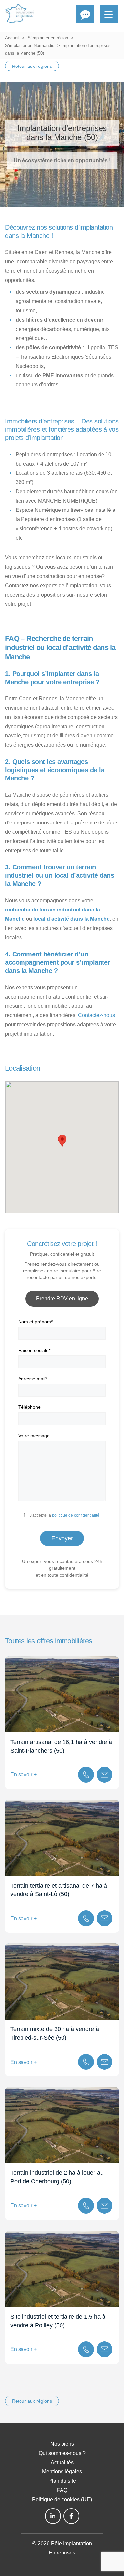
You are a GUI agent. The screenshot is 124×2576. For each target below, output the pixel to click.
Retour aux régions (32, 66)
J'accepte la (64, 1515)
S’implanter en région (48, 38)
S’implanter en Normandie (30, 45)
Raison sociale (34, 1350)
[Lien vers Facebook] (71, 2516)
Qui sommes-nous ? (62, 2453)
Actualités (62, 2462)
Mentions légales (62, 2472)
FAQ (62, 2490)
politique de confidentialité (76, 1515)
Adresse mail (33, 1379)
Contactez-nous (97, 1015)
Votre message (34, 1436)
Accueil (12, 38)
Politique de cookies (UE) (62, 2499)
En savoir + (23, 1775)
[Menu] (109, 14)
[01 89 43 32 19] (86, 1775)
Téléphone (29, 1407)
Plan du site (62, 2481)
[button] (62, 1141)
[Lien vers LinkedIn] (53, 2516)
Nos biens (62, 2444)
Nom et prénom (35, 1322)
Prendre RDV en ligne (62, 1298)
